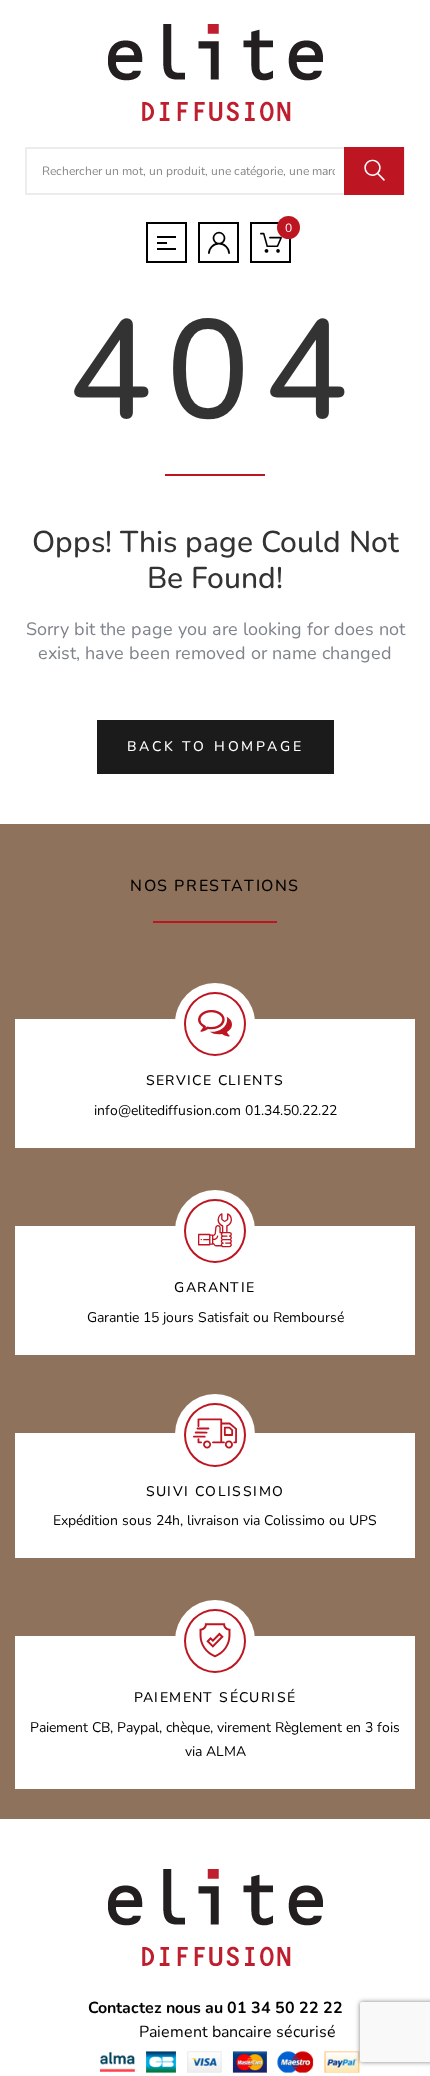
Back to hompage (215, 746)
